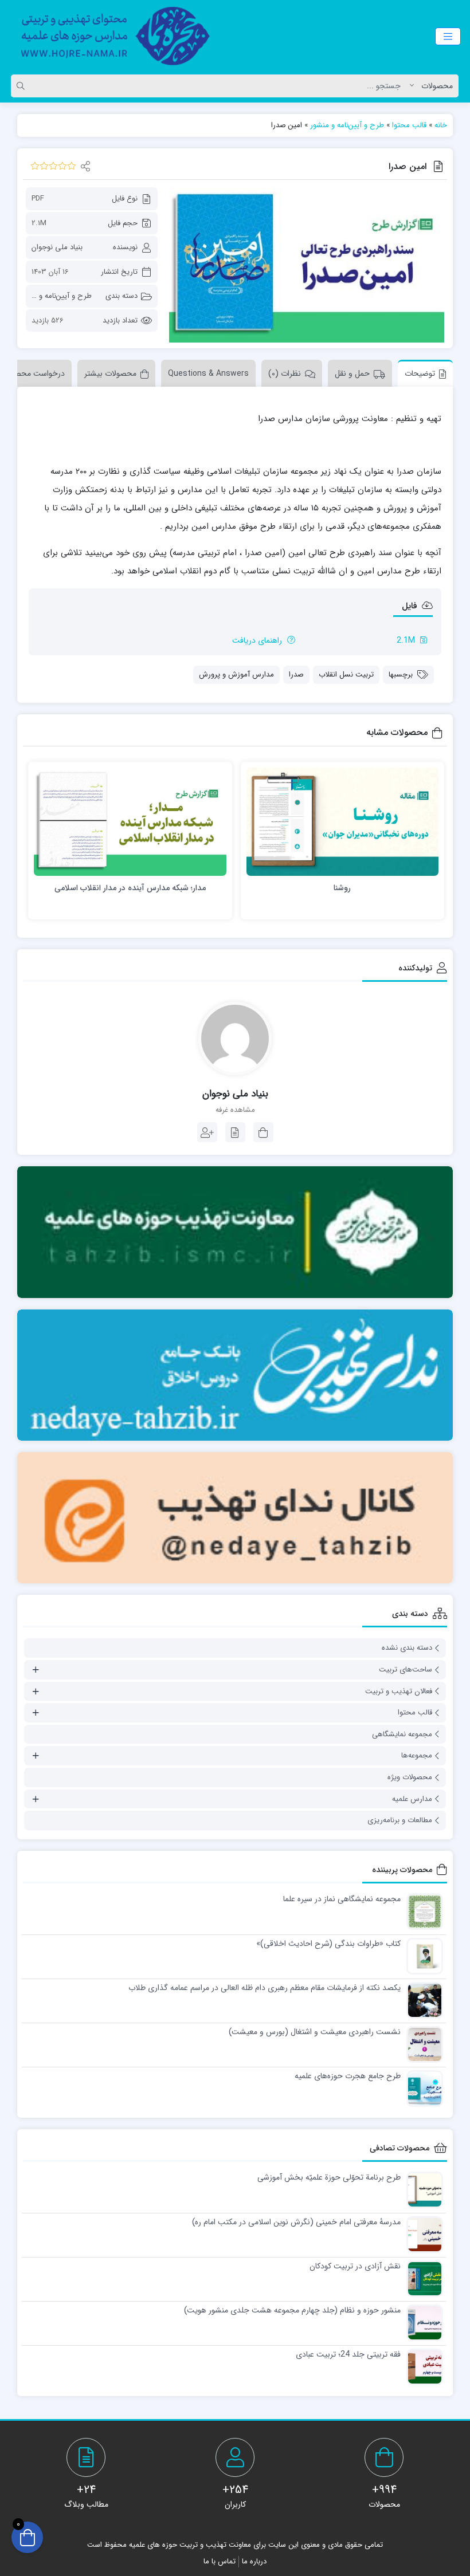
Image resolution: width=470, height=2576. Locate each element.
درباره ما (254, 2561)
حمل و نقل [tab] (352, 373)
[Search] (22, 86)
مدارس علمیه (412, 1799)
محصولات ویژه (410, 1777)
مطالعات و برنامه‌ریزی (400, 1820)
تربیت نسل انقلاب (346, 675)
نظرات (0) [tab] (285, 373)
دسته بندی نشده (407, 1648)
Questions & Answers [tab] (208, 373)
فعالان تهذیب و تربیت (399, 1691)
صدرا (296, 675)
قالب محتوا (409, 125)
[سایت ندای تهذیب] (235, 1375)
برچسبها (401, 675)
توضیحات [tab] (420, 373)
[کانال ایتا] (235, 1518)
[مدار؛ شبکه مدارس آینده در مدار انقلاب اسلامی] (130, 822)
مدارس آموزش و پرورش (236, 675)
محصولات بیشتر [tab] (110, 373)
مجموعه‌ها (417, 1755)
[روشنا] (343, 822)
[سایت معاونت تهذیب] (235, 1232)
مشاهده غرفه (235, 1110)
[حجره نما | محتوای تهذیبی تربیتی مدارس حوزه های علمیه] (109, 36)
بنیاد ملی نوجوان (57, 247)
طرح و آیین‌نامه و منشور (347, 125)
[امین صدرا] (307, 265)
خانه (441, 125)
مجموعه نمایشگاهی (402, 1734)
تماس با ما (220, 2561)
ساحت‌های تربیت (406, 1670)
